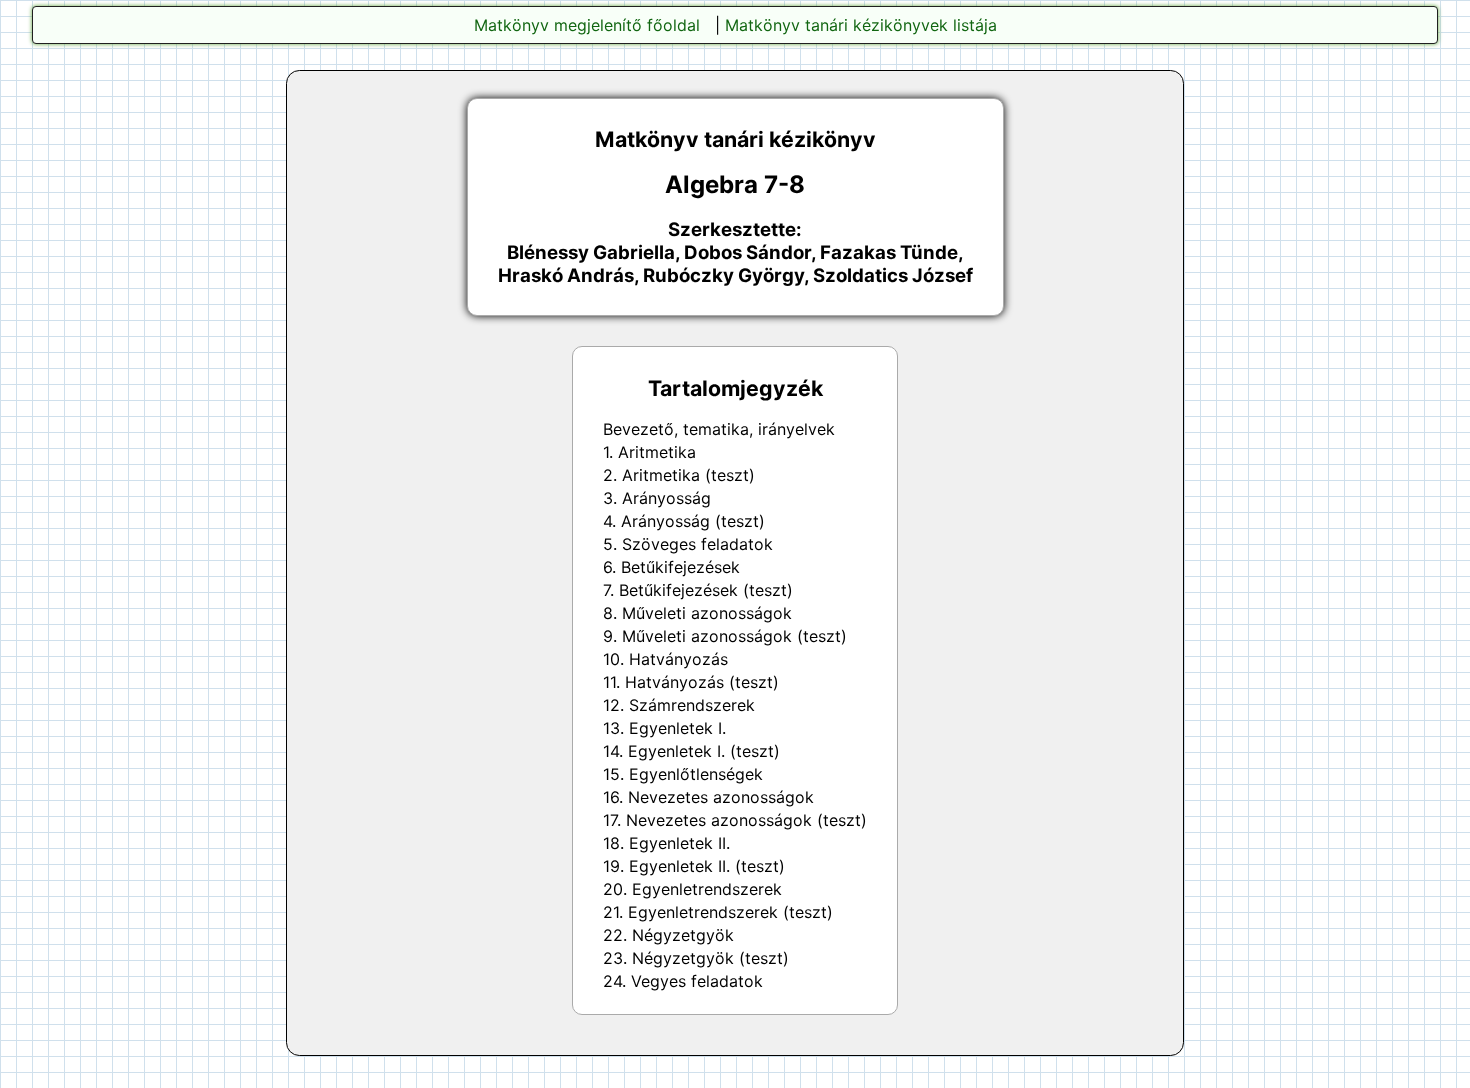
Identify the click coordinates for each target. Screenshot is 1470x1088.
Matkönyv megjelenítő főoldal (587, 25)
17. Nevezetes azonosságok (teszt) (735, 820)
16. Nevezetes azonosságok (708, 797)
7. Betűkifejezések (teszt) (698, 590)
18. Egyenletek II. (666, 843)
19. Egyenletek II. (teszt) (694, 866)
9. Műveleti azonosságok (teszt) (725, 636)
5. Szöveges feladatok (688, 544)
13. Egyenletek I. (664, 728)
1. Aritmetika (649, 452)
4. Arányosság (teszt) (684, 521)
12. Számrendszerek (679, 705)
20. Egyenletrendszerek (692, 889)
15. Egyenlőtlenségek (683, 774)
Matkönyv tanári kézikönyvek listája (861, 25)
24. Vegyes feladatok (683, 981)
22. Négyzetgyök (668, 935)
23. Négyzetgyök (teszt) (696, 958)
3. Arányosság (657, 498)
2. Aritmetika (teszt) (679, 475)
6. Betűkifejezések (671, 567)
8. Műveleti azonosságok (697, 613)
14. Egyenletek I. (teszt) (691, 751)
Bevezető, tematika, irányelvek (719, 429)
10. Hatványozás (665, 659)
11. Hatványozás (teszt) (691, 682)
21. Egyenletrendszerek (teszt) (718, 912)
